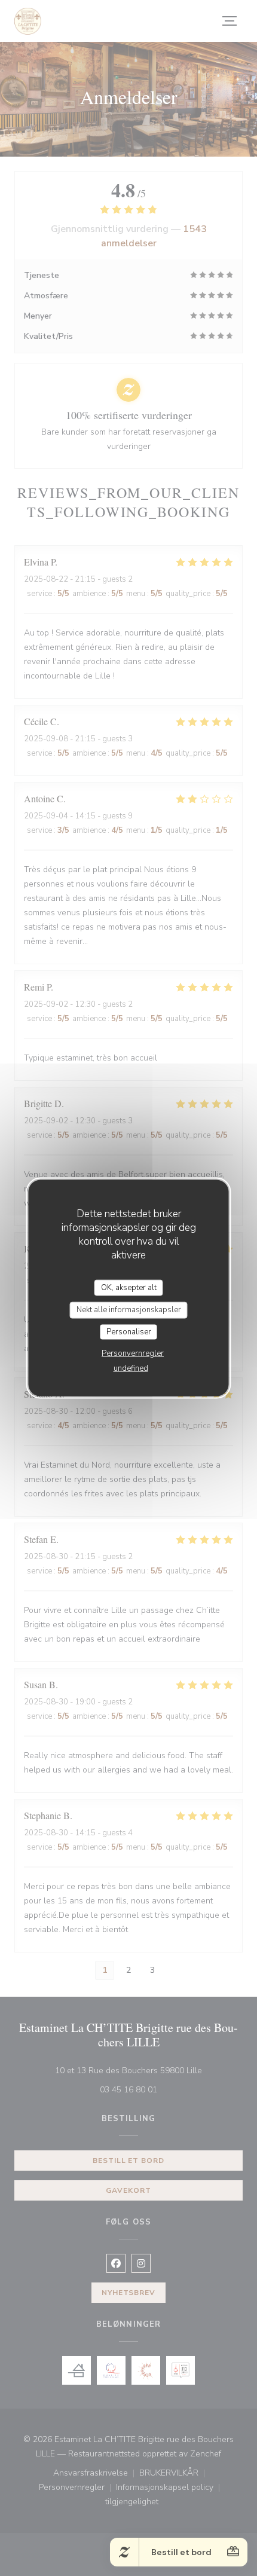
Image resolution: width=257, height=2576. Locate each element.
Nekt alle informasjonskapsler (129, 1310)
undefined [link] (131, 1368)
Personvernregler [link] (133, 1353)
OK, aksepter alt (129, 1287)
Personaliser (129, 1331)
